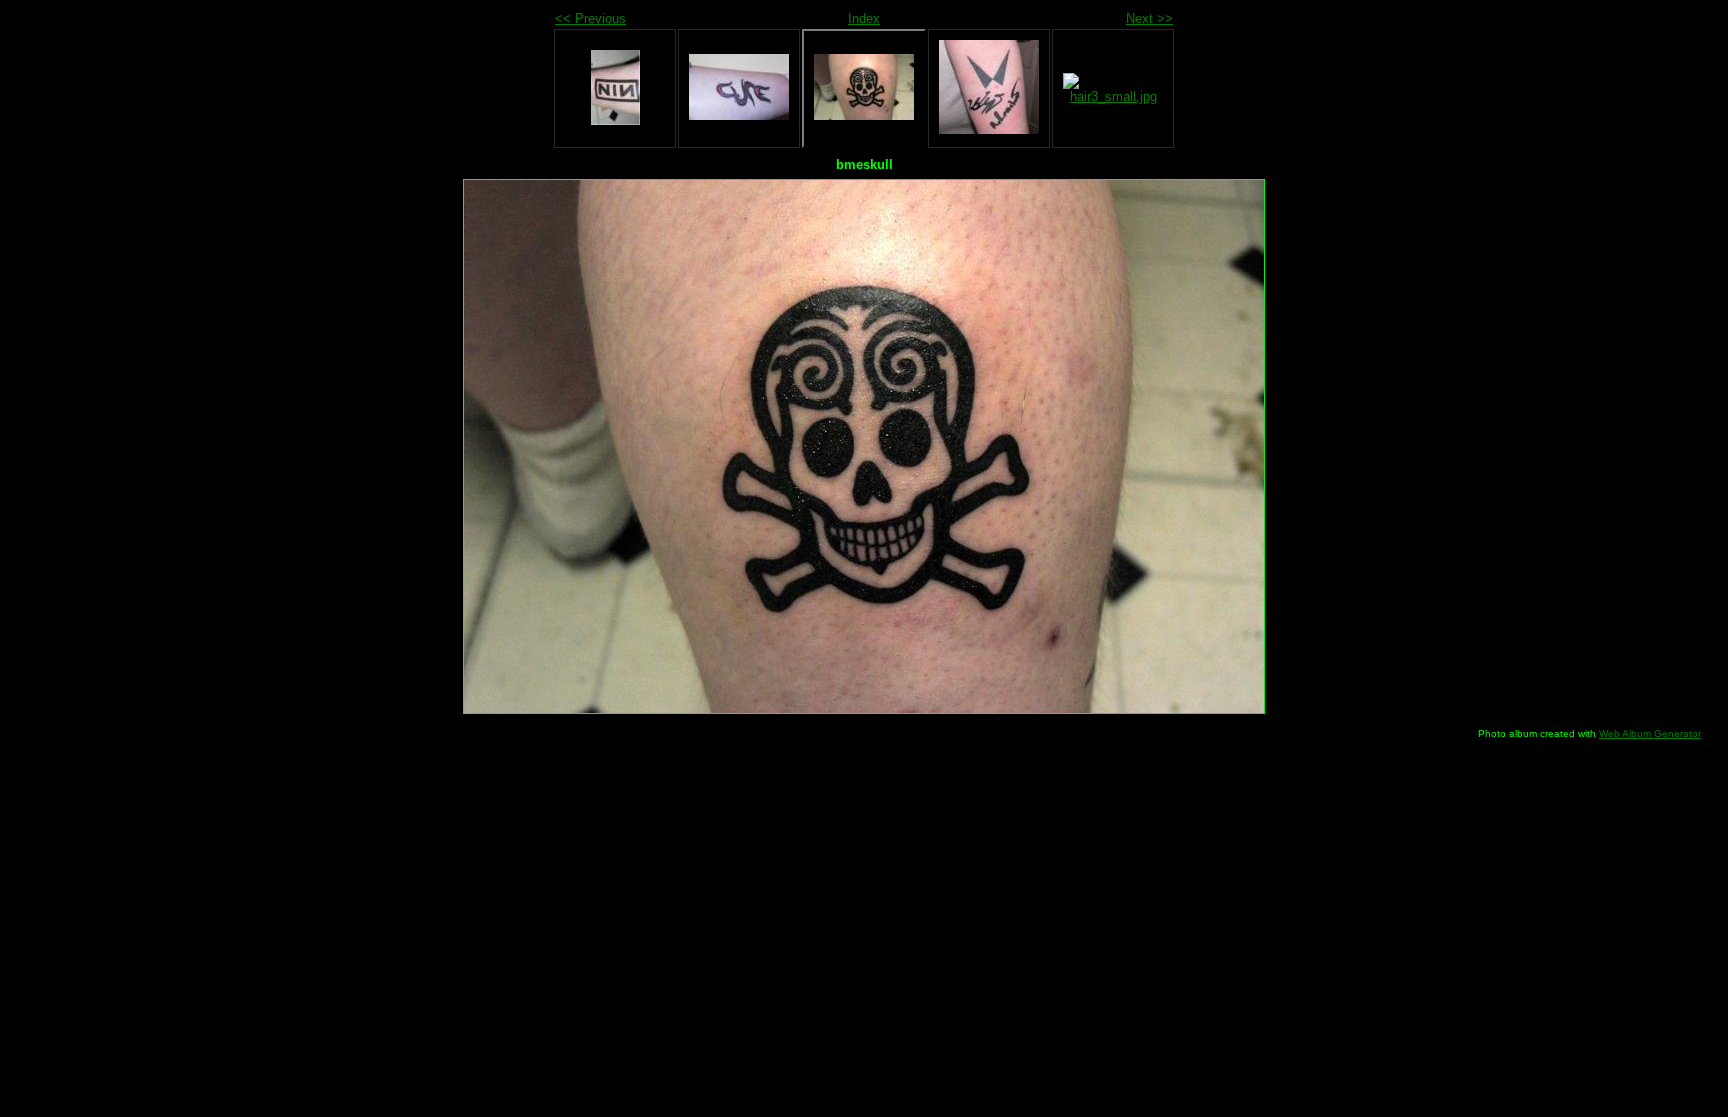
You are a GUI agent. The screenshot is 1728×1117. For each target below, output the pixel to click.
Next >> (1149, 18)
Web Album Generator (1650, 733)
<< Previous (590, 18)
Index (864, 18)
